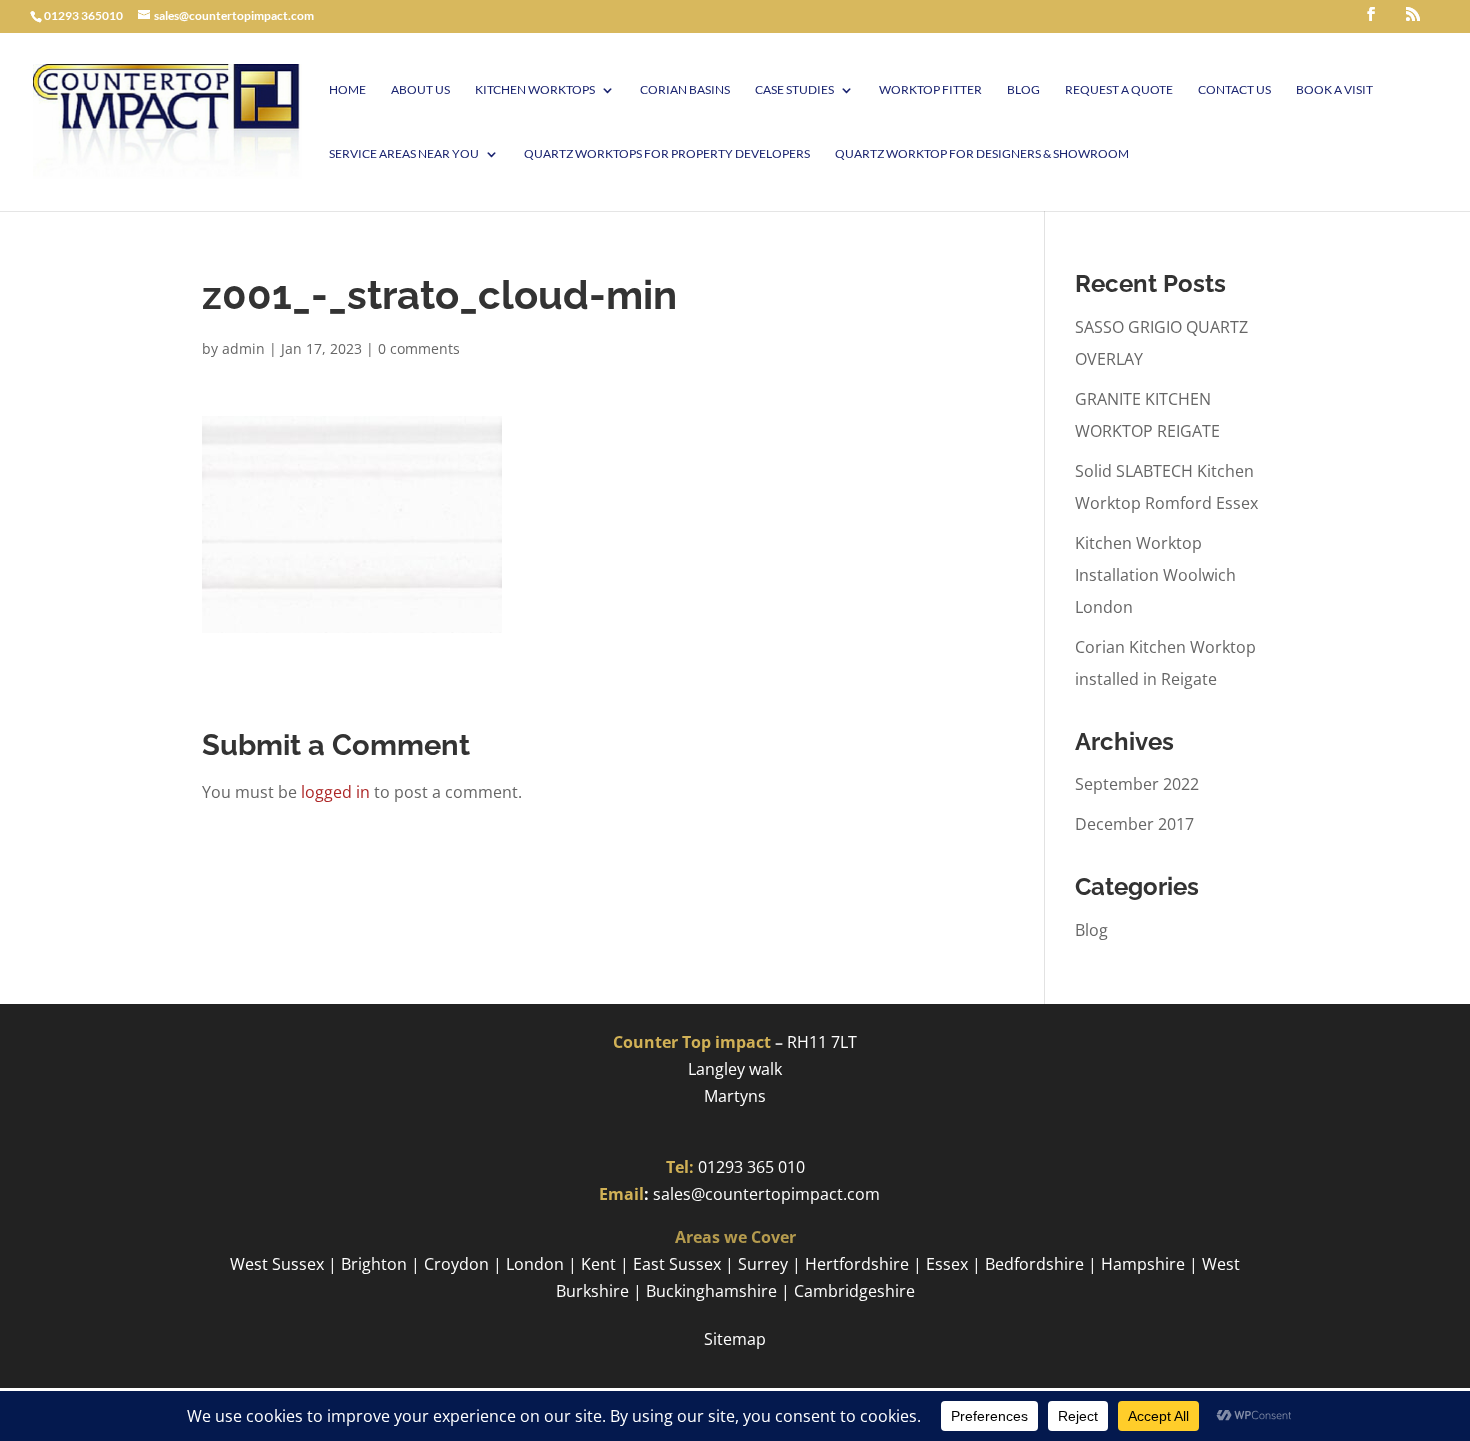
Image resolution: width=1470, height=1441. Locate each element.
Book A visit (1334, 90)
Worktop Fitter (930, 90)
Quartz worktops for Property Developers (667, 154)
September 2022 (1137, 784)
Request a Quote (1119, 90)
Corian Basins (685, 90)
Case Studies (794, 90)
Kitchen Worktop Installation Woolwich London (1155, 575)
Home (347, 90)
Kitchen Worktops (535, 90)
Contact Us (1234, 90)
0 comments (419, 348)
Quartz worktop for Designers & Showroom (982, 154)
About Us (420, 90)
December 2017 (1134, 824)
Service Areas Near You (404, 154)
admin (243, 348)
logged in (335, 792)
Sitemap (735, 1339)
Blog (1023, 90)
